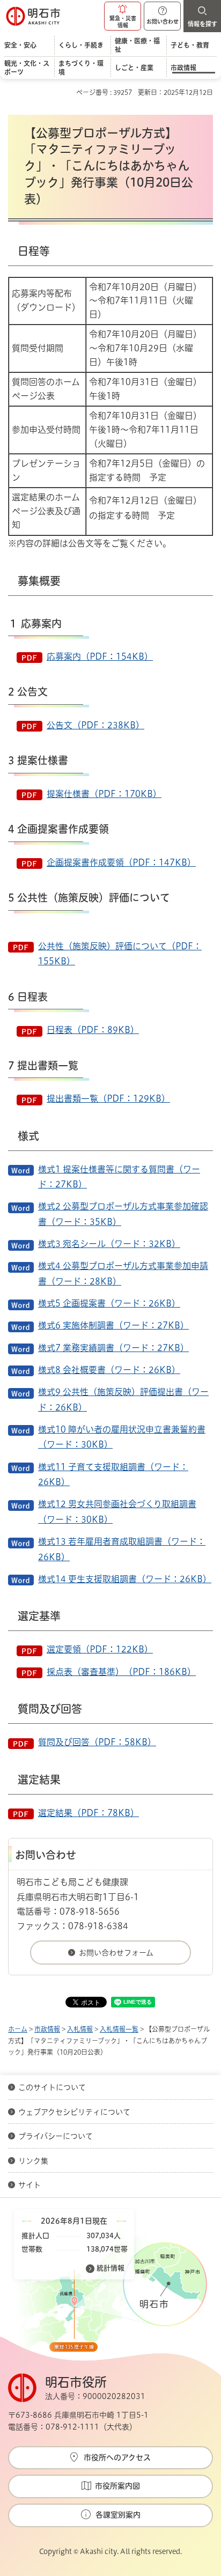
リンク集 (33, 2161)
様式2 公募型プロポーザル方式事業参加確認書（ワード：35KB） (123, 1214)
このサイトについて (52, 2087)
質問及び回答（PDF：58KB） (97, 1742)
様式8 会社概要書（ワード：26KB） (109, 1370)
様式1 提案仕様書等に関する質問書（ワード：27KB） (119, 1177)
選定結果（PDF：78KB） (89, 1813)
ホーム (18, 2029)
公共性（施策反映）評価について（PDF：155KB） (120, 954)
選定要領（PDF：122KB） (100, 1649)
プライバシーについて (56, 2136)
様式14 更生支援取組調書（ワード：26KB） (125, 1579)
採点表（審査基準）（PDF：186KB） (121, 1672)
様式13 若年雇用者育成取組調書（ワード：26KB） (122, 1549)
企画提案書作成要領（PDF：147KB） (121, 862)
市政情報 (47, 2029)
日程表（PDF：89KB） (93, 1030)
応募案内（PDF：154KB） (100, 656)
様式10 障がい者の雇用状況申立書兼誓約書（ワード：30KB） (122, 1437)
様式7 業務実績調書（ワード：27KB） (113, 1348)
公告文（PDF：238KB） (95, 725)
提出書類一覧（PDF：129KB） (108, 1098)
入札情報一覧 (119, 2029)
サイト (31, 2185)
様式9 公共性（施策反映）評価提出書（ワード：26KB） (123, 1399)
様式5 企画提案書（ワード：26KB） (109, 1303)
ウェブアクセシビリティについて (74, 2112)
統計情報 (110, 2268)
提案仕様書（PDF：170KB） (104, 794)
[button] (123, 16)
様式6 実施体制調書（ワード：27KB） (113, 1325)
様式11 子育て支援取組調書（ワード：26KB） (113, 1474)
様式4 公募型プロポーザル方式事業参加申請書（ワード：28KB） (123, 1273)
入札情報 (80, 2029)
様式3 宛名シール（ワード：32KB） (109, 1244)
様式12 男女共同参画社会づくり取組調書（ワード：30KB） (117, 1511)
